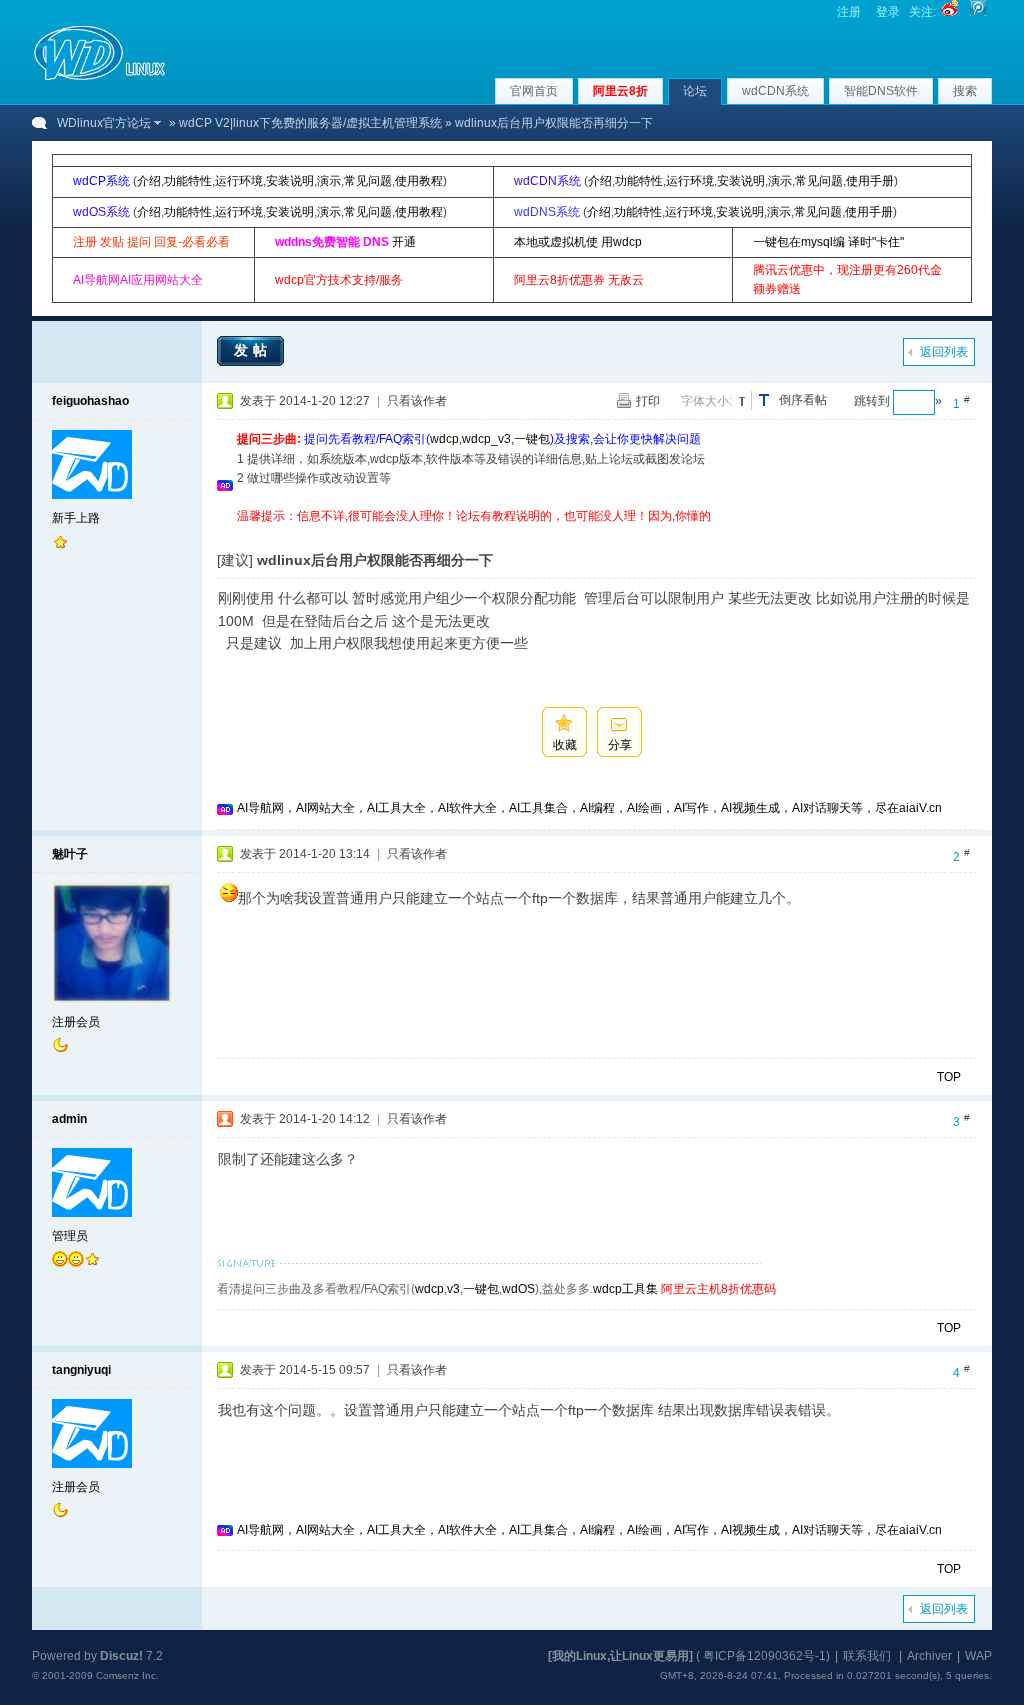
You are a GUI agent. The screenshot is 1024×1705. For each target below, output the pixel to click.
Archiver (929, 1656)
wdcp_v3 (486, 439)
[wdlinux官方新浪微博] (950, 12)
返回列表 (944, 352)
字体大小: (706, 401)
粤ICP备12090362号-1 (764, 1656)
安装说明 (290, 181)
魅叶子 (70, 854)
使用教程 (419, 181)
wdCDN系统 (775, 91)
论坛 (695, 91)
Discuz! (121, 1656)
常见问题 (368, 181)
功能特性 (188, 181)
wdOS (518, 1289)
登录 (888, 12)
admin (69, 1119)
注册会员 (76, 1022)
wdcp (444, 439)
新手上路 (76, 518)
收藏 (565, 745)
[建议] (235, 560)
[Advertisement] (601, 533)
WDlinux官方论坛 (104, 123)
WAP (978, 1656)
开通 (404, 242)
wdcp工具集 (625, 1289)
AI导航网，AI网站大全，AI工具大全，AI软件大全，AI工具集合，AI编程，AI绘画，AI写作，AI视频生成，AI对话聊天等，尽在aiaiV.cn (589, 808)
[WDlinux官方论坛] (99, 78)
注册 (849, 12)
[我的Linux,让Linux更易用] (620, 1656)
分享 (620, 745)
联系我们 (867, 1656)
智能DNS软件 (881, 91)
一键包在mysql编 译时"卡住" (828, 242)
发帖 (253, 350)
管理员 (70, 1236)
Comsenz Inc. (127, 1675)
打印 (648, 401)
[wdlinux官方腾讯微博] (978, 12)
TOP (949, 1077)
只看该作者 (417, 401)
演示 (329, 181)
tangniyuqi (81, 1370)
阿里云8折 (620, 91)
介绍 (149, 181)
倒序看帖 (803, 400)
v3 (453, 1289)
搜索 (965, 91)
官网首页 (534, 91)
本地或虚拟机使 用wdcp (578, 242)
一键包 (532, 439)
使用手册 (870, 181)
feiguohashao (90, 401)
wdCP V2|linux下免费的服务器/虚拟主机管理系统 (310, 123)
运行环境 (239, 181)
